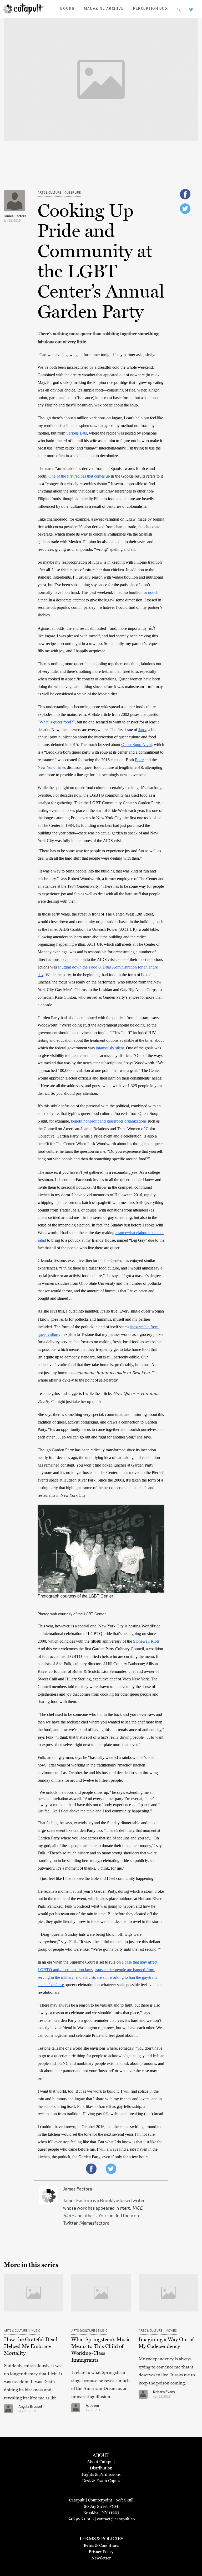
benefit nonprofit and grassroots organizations (109, 1121)
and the (151, 760)
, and (78, 1977)
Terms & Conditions (101, 2545)
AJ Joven (92, 2406)
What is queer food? (56, 722)
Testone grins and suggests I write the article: (75, 1393)
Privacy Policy (101, 2552)
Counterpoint (100, 2500)
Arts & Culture (49, 193)
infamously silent (110, 1048)
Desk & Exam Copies (101, 2481)
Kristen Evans (164, 2392)
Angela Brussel (30, 2407)
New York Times (52, 767)
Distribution (101, 2468)
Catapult (77, 2500)
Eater (139, 760)
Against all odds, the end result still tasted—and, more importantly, (93, 628)
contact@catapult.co (116, 2519)
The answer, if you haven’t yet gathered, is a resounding (85, 1172)
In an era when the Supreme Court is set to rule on (80, 1962)
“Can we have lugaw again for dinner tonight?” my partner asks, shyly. (97, 355)
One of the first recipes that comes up (79, 476)
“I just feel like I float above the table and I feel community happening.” (97, 1878)
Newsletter (101, 2558)
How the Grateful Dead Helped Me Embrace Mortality (31, 2346)
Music (35, 2331)
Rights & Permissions (101, 2474)
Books (67, 9)
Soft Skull (125, 2500)
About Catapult (101, 2462)
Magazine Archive (104, 9)
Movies (171, 2331)
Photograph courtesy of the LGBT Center (75, 1596)
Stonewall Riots (146, 1641)
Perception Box (150, 9)
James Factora (15, 216)
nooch (153, 592)
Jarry (142, 730)
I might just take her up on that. (78, 1402)
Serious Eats (77, 433)
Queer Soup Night (137, 745)
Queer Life (73, 193)
